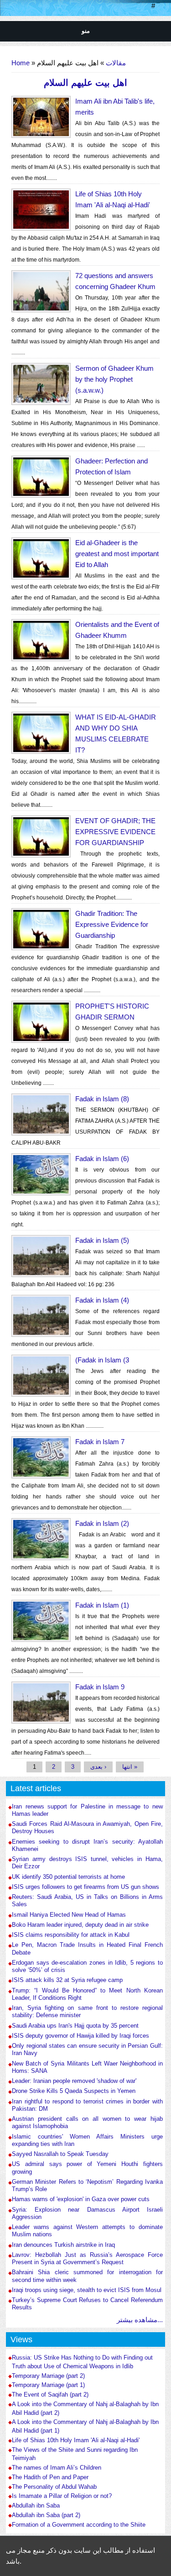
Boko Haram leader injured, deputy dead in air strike (80, 1925)
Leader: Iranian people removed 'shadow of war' (74, 2081)
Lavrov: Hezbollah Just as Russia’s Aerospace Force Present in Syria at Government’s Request (87, 2258)
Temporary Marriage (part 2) (48, 2376)
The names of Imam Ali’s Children (57, 2468)
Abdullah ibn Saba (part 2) (46, 2515)
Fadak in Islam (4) (102, 1300)
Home (21, 63)
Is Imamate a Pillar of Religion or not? (62, 2496)
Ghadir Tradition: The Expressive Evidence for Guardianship (112, 924)
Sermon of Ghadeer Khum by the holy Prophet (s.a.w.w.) (114, 379)
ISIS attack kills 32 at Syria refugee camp (67, 1980)
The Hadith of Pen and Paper (50, 2477)
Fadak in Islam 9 (100, 1687)
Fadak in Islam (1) (102, 1605)
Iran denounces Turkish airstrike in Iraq (63, 2245)
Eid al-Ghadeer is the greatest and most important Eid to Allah (117, 554)
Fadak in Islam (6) (102, 1159)
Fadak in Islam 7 (100, 1442)
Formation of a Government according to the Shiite (79, 2525)
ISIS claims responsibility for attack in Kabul (71, 1935)
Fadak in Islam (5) (102, 1240)
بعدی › (98, 1767)
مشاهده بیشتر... (140, 2320)
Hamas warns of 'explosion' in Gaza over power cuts (81, 2199)
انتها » (130, 1767)
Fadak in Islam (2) (102, 1523)
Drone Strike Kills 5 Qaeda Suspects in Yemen (74, 2091)
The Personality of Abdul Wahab (54, 2487)
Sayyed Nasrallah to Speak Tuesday (60, 2154)
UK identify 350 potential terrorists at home (68, 1877)
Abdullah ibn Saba (36, 2506)
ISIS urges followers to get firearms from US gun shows (85, 1887)
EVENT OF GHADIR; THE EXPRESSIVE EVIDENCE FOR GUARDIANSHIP (115, 832)
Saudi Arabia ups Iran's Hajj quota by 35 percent (75, 2026)
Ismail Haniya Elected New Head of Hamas (69, 1915)
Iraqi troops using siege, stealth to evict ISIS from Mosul (87, 2290)
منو (86, 31)
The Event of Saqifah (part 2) (50, 2395)
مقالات (116, 63)
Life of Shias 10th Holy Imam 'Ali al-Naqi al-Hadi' (76, 2440)
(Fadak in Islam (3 (102, 1360)
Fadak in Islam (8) (102, 1099)
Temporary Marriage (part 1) (48, 2385)
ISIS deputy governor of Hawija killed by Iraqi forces (80, 2036)
